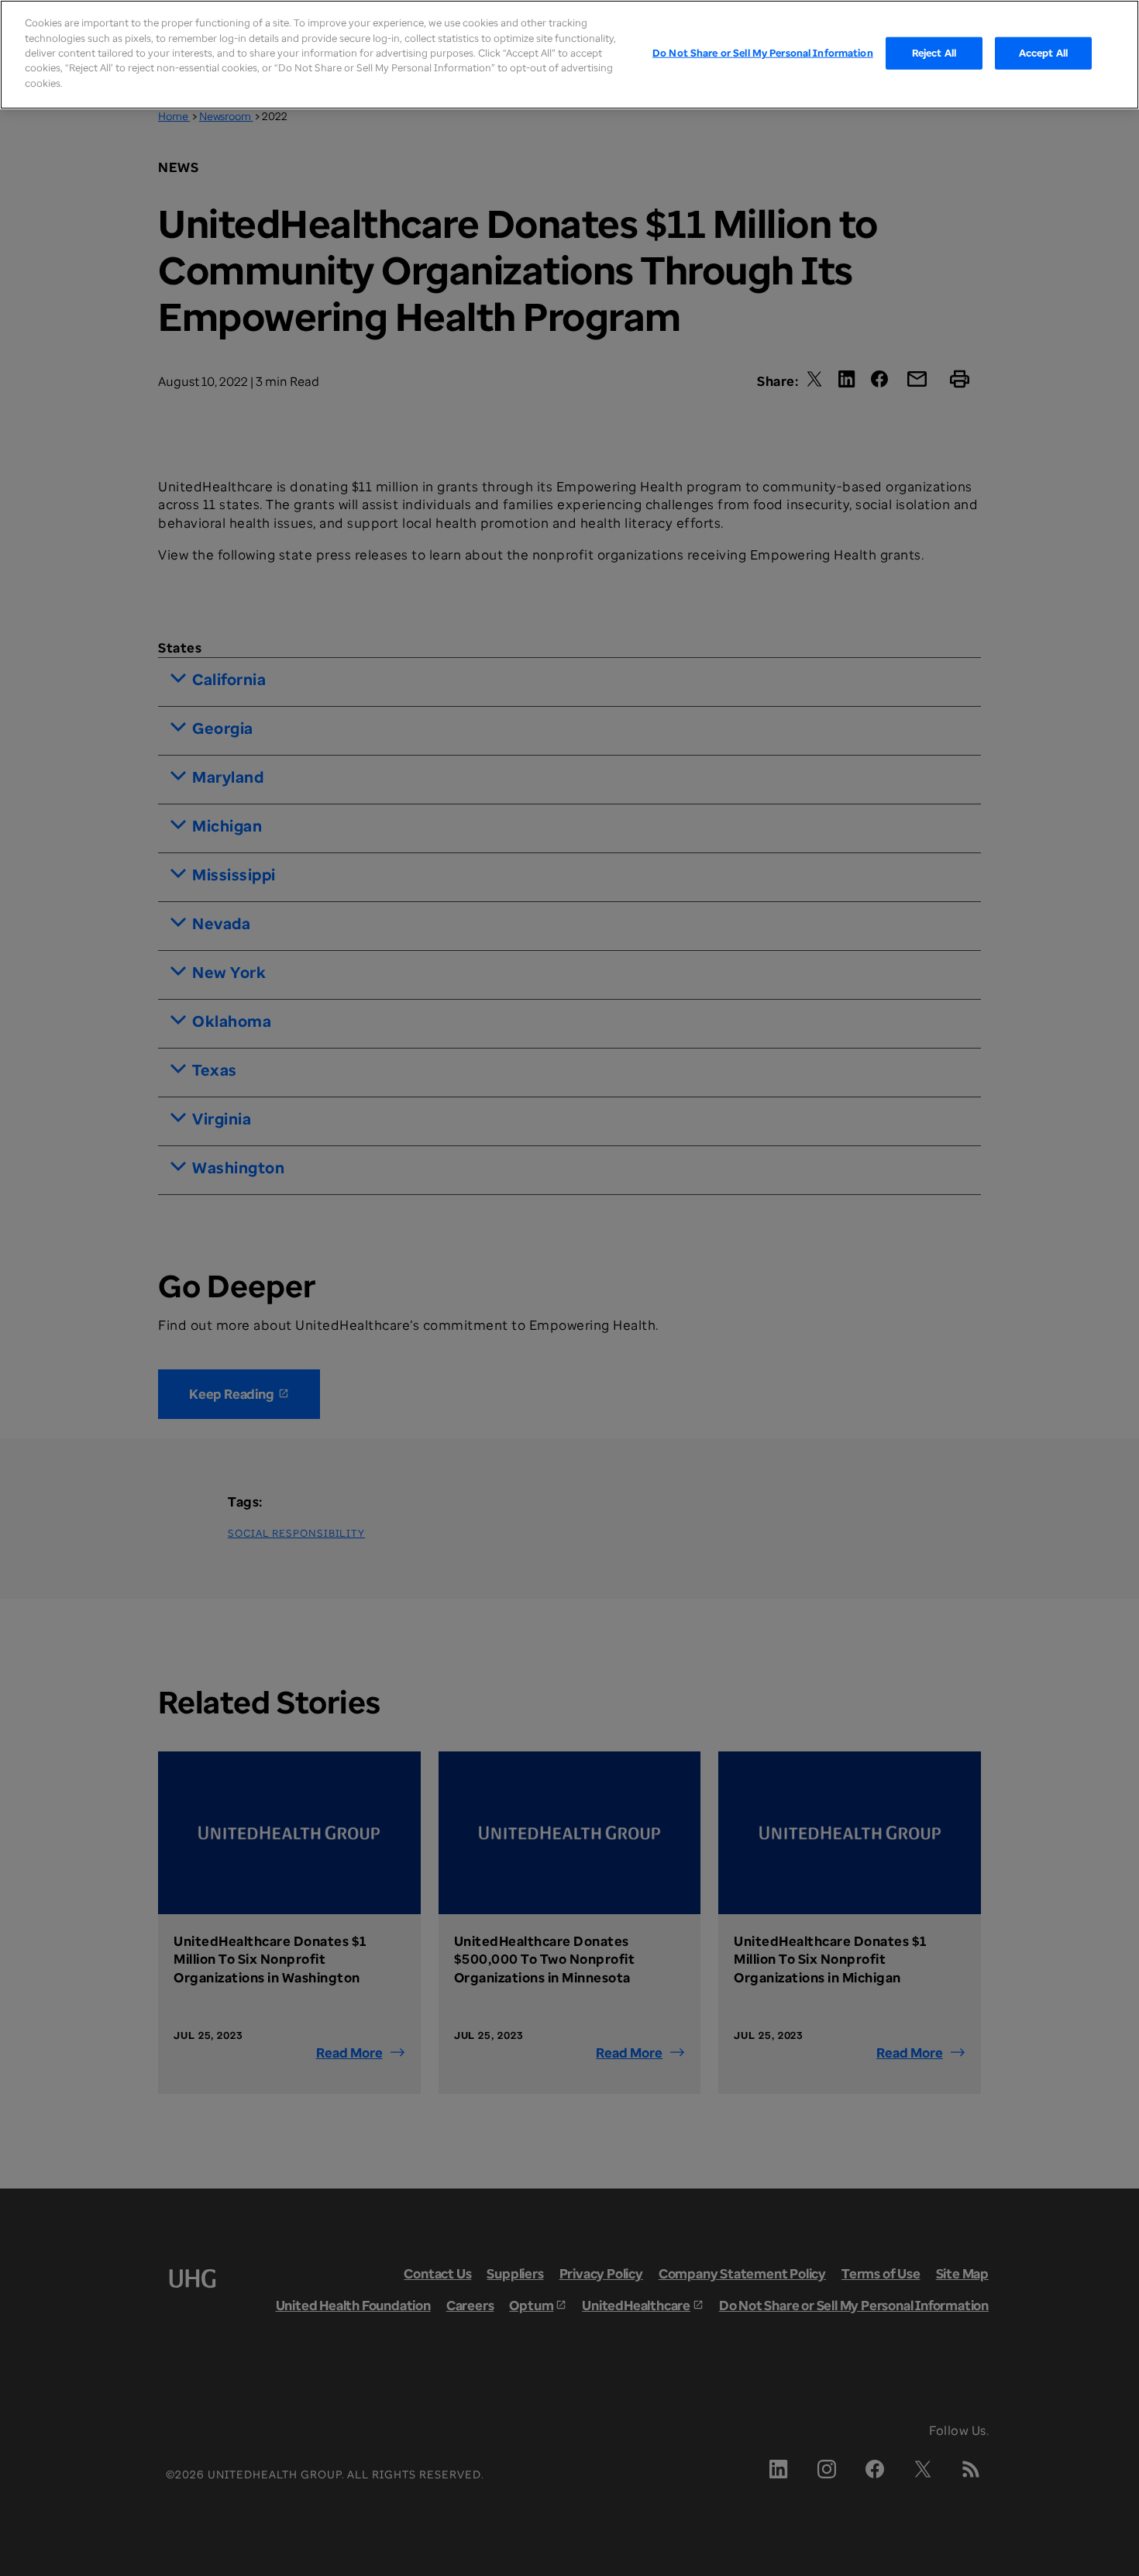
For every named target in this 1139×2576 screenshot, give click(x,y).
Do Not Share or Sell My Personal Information (763, 53)
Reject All (934, 53)
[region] (569, 55)
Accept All (1043, 53)
